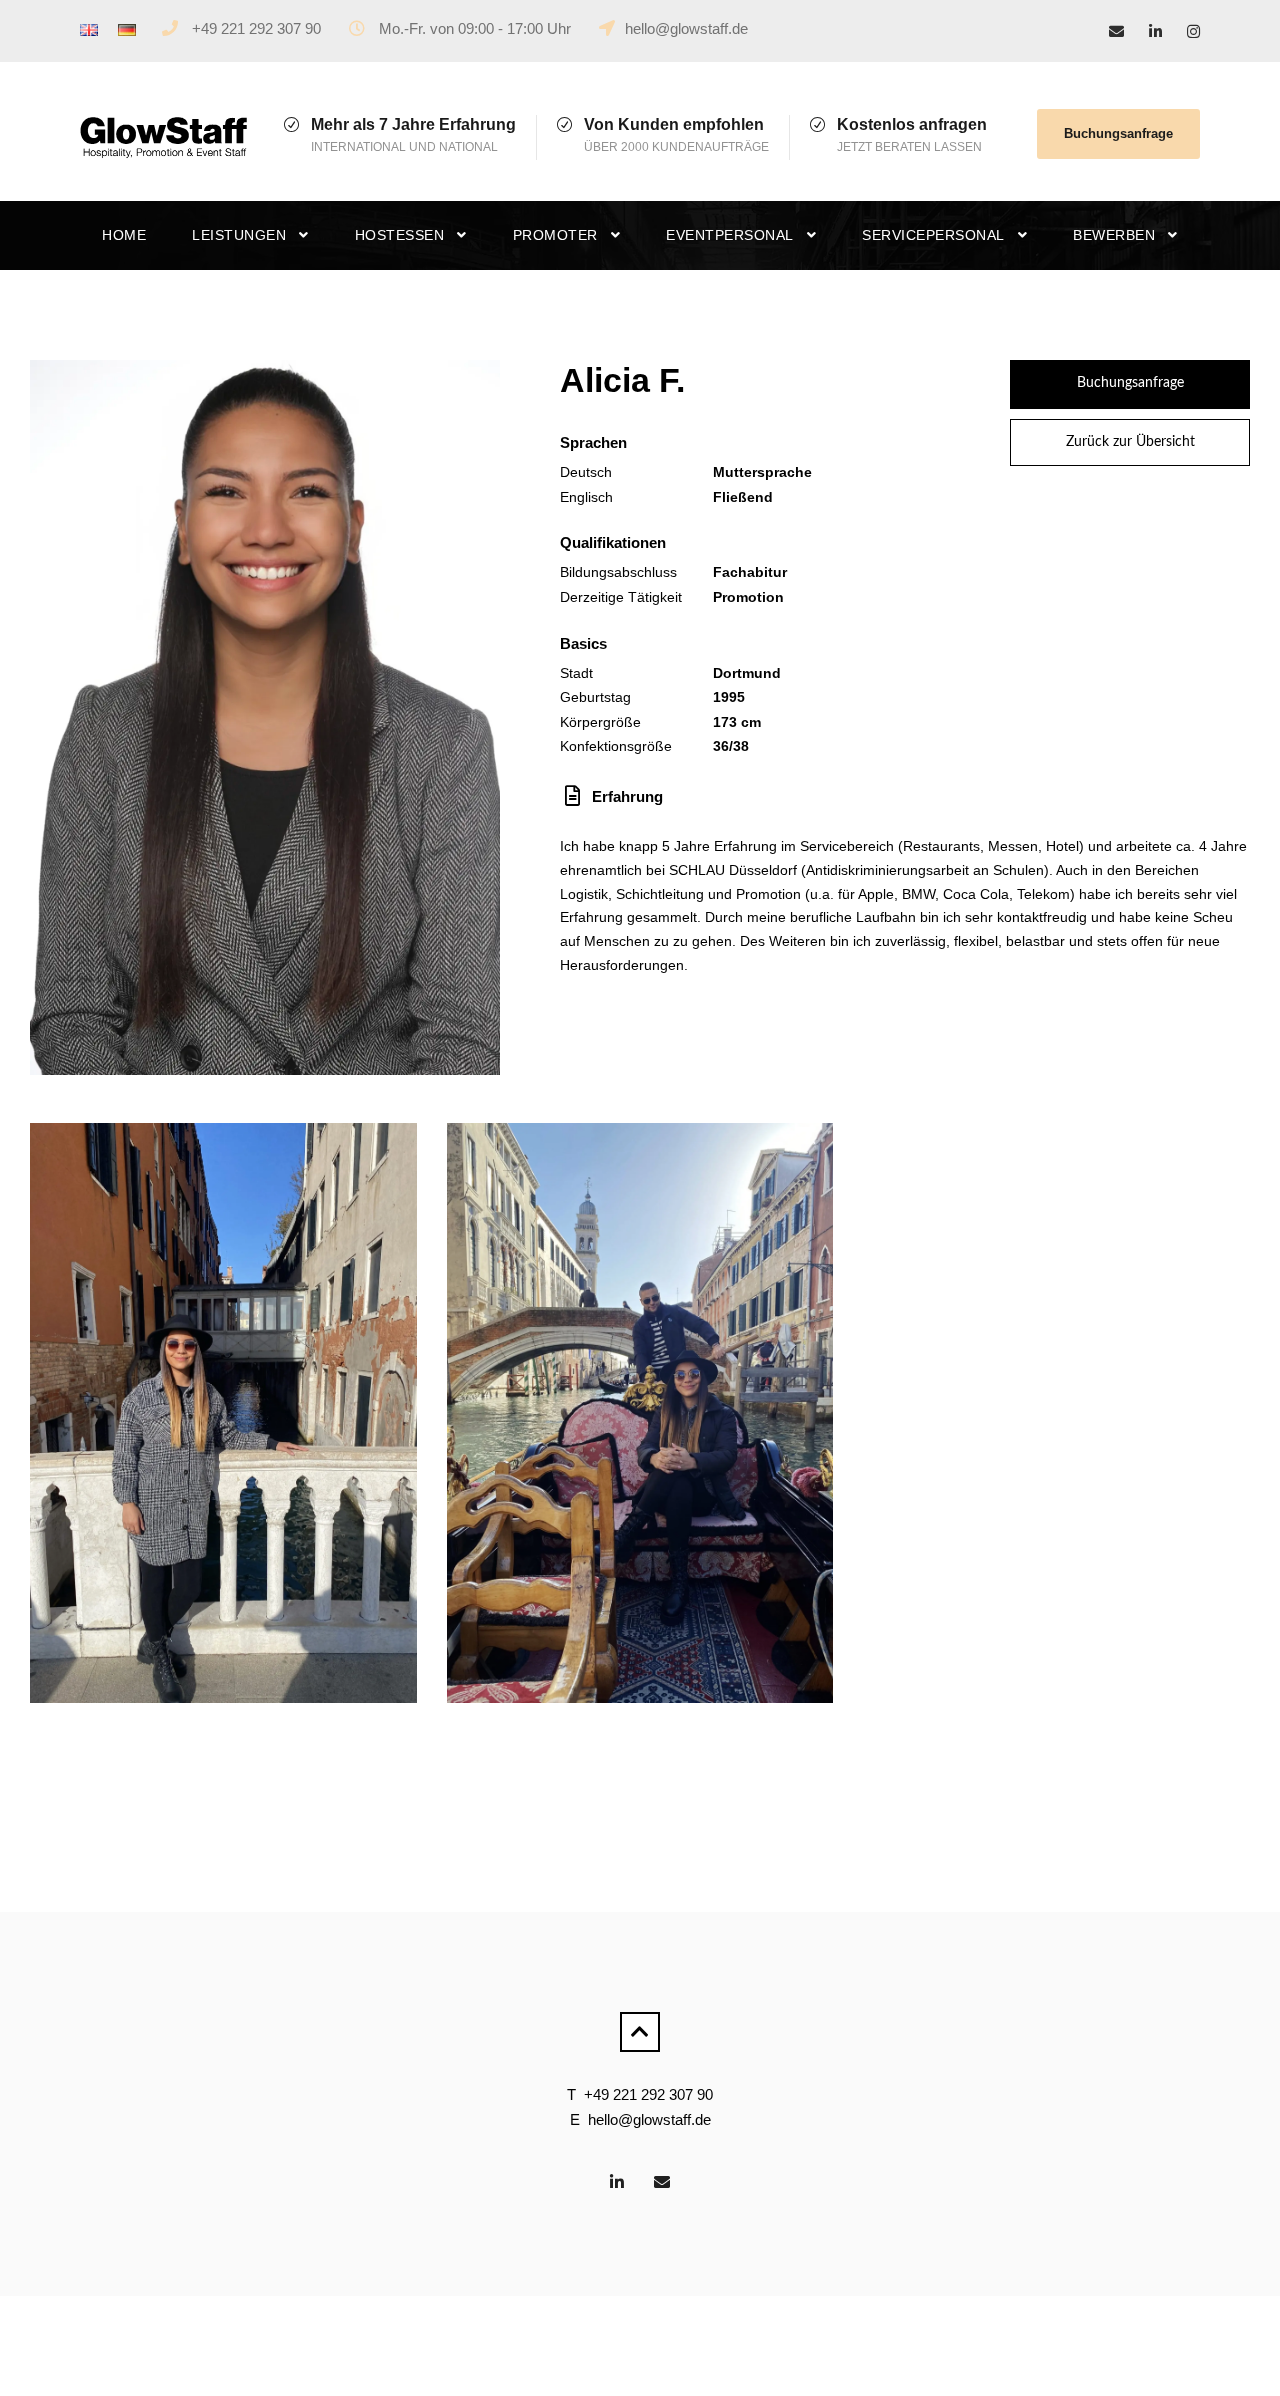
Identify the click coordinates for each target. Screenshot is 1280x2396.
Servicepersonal (933, 235)
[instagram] (1193, 31)
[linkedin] (1155, 31)
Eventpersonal (730, 235)
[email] (1116, 31)
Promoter (555, 235)
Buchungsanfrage (1118, 133)
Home (124, 235)
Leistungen (239, 235)
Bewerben (1114, 235)
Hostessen (400, 235)
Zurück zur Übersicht (1130, 442)
